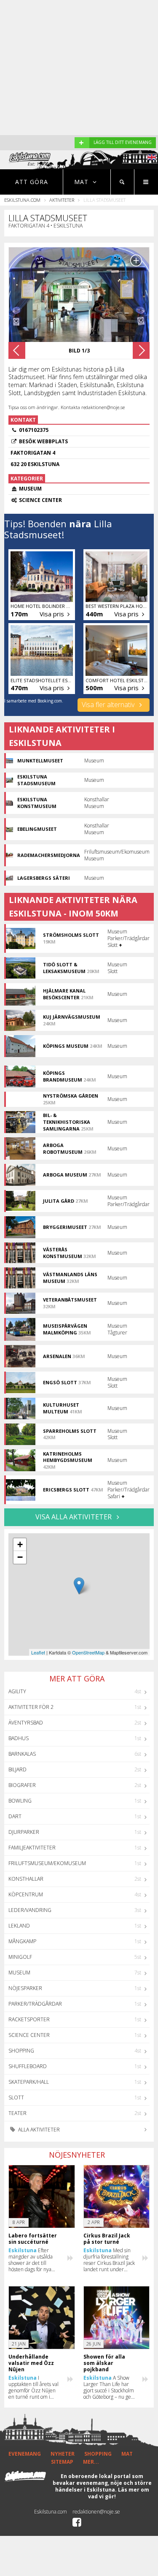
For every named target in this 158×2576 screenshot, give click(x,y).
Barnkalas (22, 1754)
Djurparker (24, 1832)
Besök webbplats (43, 441)
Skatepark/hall (29, 2082)
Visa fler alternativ (109, 705)
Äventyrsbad (26, 1723)
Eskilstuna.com (22, 200)
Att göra (32, 182)
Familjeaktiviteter (32, 1848)
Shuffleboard (28, 2066)
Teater (17, 2113)
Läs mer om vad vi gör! (119, 2493)
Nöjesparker (25, 1988)
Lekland (19, 1926)
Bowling (20, 1801)
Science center (29, 2035)
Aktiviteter (62, 200)
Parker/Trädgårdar (35, 2004)
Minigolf (20, 1957)
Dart (15, 1816)
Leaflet (38, 1652)
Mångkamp (22, 1941)
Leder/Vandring (30, 1910)
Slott (16, 2097)
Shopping (21, 2051)
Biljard (17, 1769)
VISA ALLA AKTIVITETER (74, 1517)
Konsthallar (26, 1879)
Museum (19, 1973)
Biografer (22, 1785)
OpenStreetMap (88, 1652)
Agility (17, 1691)
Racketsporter (29, 2019)
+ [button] (20, 1544)
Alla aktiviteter (38, 2130)
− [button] (20, 1557)
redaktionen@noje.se (96, 2512)
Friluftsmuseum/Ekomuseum (47, 1863)
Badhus (19, 1738)
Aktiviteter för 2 (31, 1707)
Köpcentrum (26, 1894)
